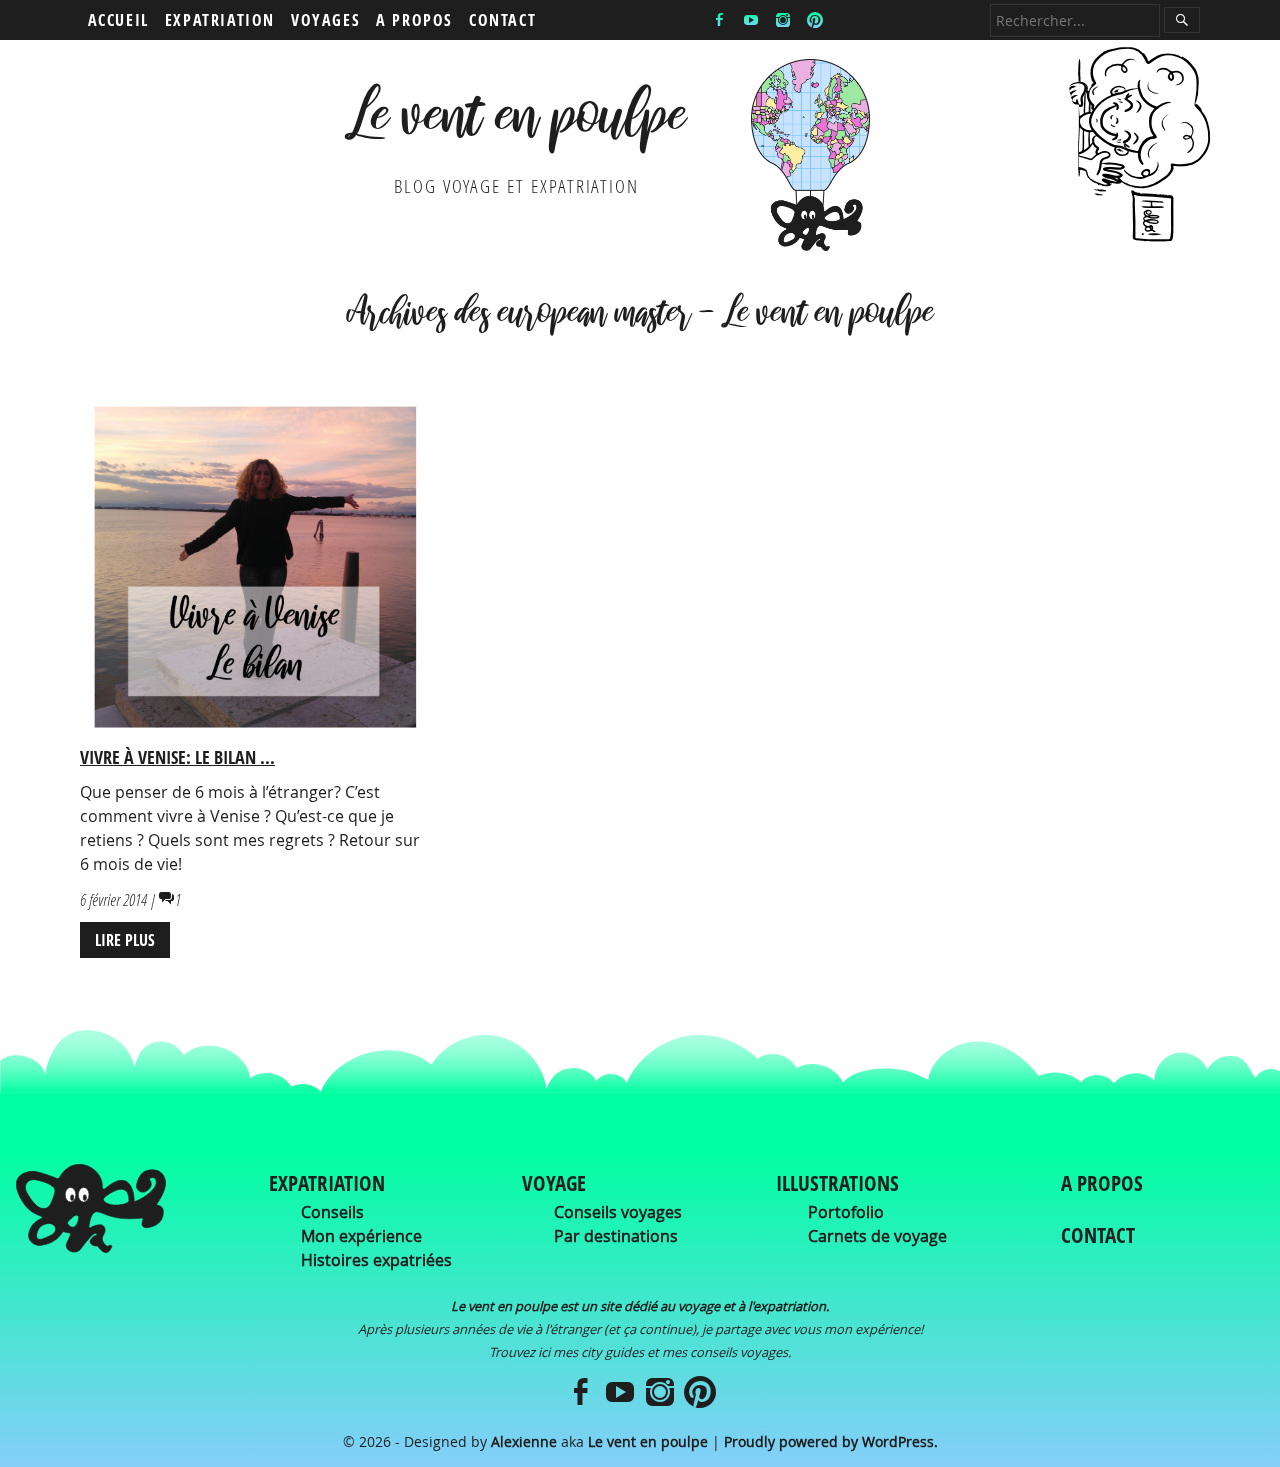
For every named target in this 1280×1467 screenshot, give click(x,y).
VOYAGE (554, 1183)
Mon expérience (361, 1236)
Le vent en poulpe (516, 123)
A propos (414, 20)
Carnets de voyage (877, 1236)
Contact (502, 20)
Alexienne (524, 1441)
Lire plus (125, 940)
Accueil (118, 20)
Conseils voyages (618, 1212)
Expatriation (220, 20)
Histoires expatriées (376, 1260)
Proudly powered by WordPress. (831, 1441)
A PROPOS (1102, 1183)
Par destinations (616, 1236)
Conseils (332, 1212)
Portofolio (846, 1212)
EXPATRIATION (327, 1183)
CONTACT (1098, 1235)
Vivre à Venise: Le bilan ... (177, 757)
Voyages (325, 20)
